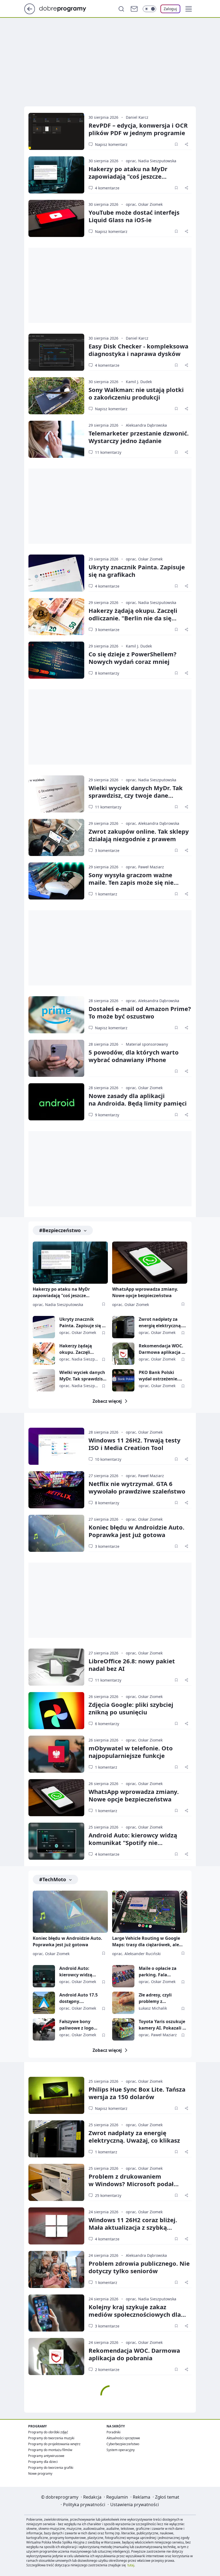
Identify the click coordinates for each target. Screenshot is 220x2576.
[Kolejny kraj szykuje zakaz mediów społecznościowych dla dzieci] (56, 2313)
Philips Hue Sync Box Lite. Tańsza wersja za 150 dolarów (137, 2093)
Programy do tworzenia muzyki (51, 2438)
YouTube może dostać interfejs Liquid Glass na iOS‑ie (134, 216)
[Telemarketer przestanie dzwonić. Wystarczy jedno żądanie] (56, 439)
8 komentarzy (107, 673)
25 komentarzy (108, 2195)
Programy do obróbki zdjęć (48, 2432)
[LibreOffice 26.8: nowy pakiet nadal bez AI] (56, 1667)
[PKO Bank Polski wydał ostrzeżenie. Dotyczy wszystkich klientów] (123, 1380)
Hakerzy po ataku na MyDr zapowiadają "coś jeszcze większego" (128, 176)
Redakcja (92, 2497)
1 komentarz (106, 894)
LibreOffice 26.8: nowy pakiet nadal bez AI (132, 1665)
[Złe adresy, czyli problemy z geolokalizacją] (123, 2003)
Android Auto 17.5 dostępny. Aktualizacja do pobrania (78, 1998)
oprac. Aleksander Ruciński (136, 1954)
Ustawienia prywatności (135, 2505)
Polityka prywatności (84, 2505)
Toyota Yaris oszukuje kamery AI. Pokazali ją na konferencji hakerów (163, 2025)
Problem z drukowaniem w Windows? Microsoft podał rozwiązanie (131, 2184)
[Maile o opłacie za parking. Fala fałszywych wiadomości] (123, 1976)
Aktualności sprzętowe (123, 2438)
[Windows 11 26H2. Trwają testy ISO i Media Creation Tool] (56, 1446)
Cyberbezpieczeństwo (123, 2444)
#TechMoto (53, 1879)
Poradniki (113, 2432)
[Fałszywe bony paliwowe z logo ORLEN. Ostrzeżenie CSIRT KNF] (44, 2029)
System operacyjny (121, 2450)
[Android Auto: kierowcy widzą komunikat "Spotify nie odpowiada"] (56, 1841)
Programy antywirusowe (46, 2456)
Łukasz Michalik (153, 2008)
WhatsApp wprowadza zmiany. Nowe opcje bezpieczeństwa (145, 1292)
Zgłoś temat (167, 2497)
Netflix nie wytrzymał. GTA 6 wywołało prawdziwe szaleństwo (137, 1487)
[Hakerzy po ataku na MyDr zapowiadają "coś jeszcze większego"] (56, 175)
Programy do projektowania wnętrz (54, 2444)
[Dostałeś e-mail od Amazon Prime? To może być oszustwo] (56, 1015)
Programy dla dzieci (43, 2462)
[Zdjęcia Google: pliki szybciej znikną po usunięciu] (56, 1711)
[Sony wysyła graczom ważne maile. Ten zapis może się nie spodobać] (56, 881)
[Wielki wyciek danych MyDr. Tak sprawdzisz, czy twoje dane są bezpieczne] (56, 794)
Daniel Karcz (137, 117)
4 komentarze (107, 188)
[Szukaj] (121, 9)
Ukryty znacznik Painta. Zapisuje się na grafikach (137, 571)
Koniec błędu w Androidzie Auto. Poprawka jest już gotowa (136, 1531)
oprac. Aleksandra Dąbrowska (153, 823)
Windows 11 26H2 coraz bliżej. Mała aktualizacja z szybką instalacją (133, 2227)
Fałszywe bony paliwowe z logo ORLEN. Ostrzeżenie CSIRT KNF (80, 2025)
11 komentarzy (108, 452)
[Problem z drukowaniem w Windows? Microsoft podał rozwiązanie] (56, 2182)
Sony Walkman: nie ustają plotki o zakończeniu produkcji (136, 393)
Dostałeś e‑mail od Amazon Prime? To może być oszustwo (140, 1012)
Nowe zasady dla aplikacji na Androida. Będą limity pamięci (138, 1099)
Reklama (142, 2497)
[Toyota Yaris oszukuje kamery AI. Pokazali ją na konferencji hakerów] (123, 2029)
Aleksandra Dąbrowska (146, 425)
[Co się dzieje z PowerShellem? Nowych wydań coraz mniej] (56, 660)
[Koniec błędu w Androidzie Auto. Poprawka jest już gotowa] (56, 1533)
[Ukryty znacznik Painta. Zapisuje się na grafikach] (56, 573)
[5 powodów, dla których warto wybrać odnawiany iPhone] (56, 1058)
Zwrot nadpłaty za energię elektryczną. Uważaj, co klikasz (160, 1323)
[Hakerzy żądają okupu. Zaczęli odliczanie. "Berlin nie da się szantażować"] (56, 617)
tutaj (131, 2565)
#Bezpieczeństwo (60, 1230)
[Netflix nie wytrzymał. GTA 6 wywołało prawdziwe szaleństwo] (56, 1490)
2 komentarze (107, 2370)
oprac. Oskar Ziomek (144, 204)
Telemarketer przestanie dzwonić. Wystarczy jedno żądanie (139, 437)
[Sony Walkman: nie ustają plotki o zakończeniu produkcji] (56, 396)
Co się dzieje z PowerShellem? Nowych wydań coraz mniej (133, 658)
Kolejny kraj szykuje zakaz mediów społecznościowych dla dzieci (135, 2314)
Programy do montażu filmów (50, 2450)
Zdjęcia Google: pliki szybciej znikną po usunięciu (131, 1708)
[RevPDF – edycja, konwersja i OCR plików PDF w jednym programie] (56, 131)
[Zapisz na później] (176, 144)
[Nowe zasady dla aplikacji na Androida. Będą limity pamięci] (56, 1102)
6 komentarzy (107, 1724)
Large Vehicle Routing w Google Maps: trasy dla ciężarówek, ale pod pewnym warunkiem (146, 1942)
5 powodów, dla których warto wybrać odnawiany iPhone (134, 1056)
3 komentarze (107, 630)
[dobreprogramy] (67, 8)
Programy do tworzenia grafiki (51, 2468)
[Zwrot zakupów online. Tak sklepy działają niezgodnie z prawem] (56, 837)
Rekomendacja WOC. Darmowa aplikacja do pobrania (163, 1349)
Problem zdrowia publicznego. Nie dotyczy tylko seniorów (139, 2267)
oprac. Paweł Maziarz (145, 867)
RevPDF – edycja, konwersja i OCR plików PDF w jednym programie (138, 129)
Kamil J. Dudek (139, 382)
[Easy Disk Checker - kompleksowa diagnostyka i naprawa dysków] (56, 352)
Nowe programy (40, 2474)
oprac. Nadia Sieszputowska (151, 161)
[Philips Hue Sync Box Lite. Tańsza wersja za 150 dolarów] (56, 2095)
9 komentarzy (107, 1115)
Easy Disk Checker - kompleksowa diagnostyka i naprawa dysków (138, 350)
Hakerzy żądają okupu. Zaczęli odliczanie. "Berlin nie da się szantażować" (133, 618)
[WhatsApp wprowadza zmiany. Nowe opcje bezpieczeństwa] (150, 1263)
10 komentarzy (108, 1459)
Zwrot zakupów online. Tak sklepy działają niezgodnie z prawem (139, 835)
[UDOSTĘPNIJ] (186, 144)
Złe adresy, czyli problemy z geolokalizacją (155, 1998)
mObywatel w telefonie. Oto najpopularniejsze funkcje (131, 1752)
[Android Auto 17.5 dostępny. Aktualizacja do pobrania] (44, 2003)
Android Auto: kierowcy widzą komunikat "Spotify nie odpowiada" (133, 1843)
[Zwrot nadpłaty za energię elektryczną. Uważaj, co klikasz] (123, 1327)
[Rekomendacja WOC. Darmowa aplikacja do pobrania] (123, 1354)
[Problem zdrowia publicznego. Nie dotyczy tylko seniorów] (56, 2269)
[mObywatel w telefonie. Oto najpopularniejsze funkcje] (56, 1754)
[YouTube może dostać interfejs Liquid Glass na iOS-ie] (56, 218)
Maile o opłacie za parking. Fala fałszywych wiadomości (158, 1972)
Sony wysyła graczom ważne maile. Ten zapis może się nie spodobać (131, 882)
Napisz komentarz (111, 144)
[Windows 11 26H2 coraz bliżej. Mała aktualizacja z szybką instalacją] (56, 2226)
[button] (189, 9)
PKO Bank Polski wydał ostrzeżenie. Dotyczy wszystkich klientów (159, 1376)
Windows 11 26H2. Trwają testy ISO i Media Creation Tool (135, 1444)
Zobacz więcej (107, 1401)
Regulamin (117, 2497)
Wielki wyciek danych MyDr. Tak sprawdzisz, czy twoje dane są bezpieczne (136, 795)
